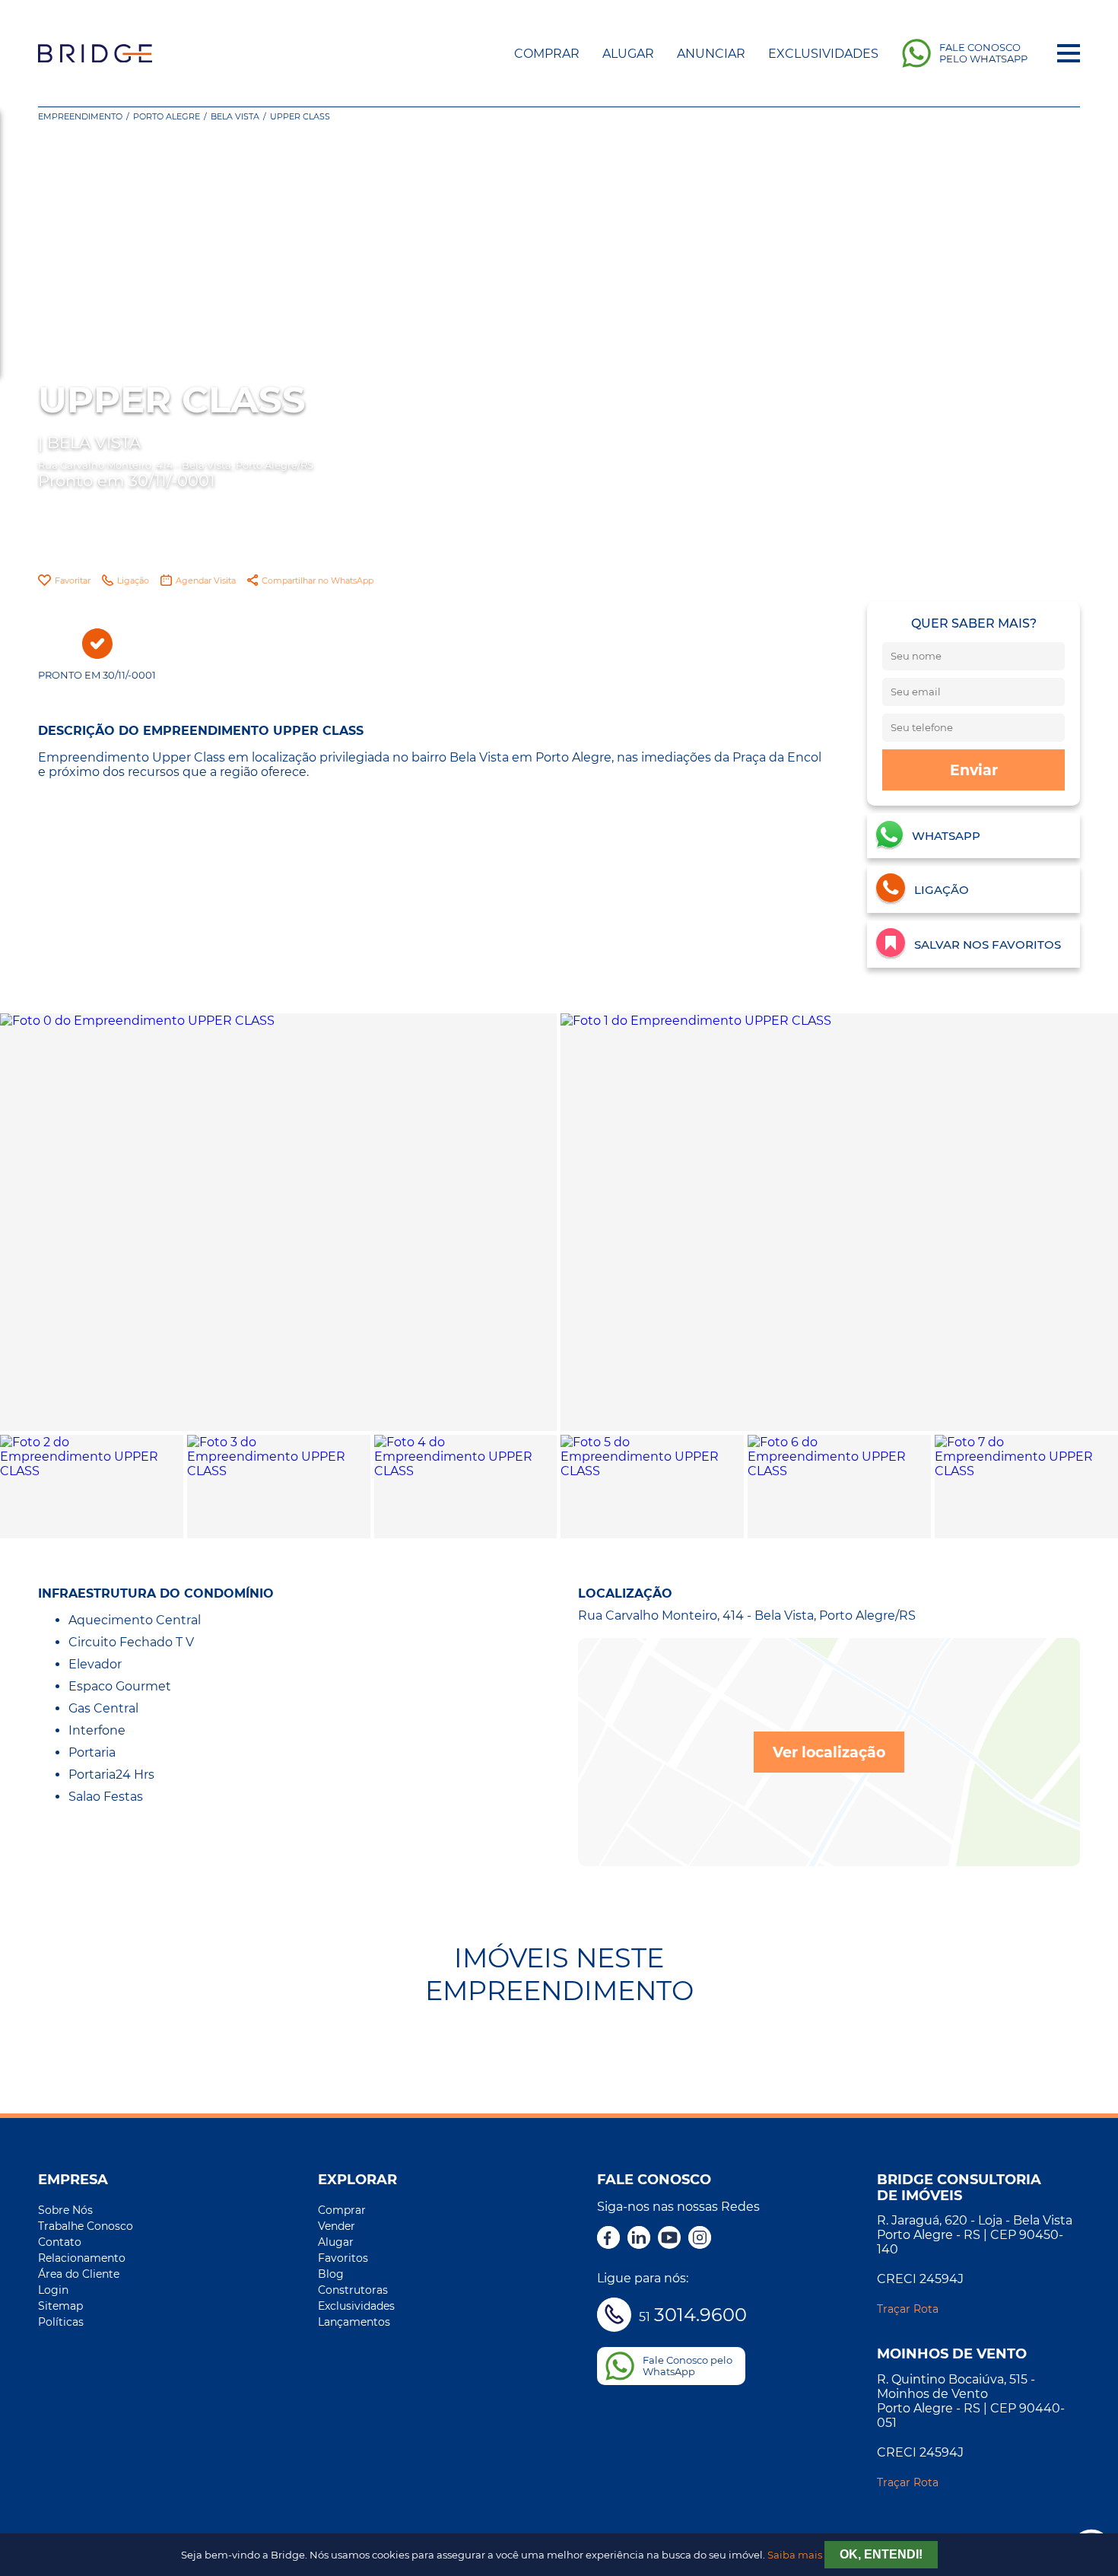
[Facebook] (608, 2239)
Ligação (133, 580)
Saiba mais (795, 2555)
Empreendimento (80, 116)
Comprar (547, 54)
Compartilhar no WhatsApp (318, 580)
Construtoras (353, 2290)
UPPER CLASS (300, 116)
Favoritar (73, 580)
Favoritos (343, 2258)
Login (53, 2290)
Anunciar (711, 54)
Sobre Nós (65, 2210)
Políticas (61, 2322)
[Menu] (1069, 53)
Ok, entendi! (881, 2554)
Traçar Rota (908, 2309)
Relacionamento (82, 2258)
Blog (331, 2274)
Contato (60, 2242)
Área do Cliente (79, 2274)
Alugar (628, 54)
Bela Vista (235, 116)
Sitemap (60, 2306)
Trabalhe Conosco (86, 2226)
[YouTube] (669, 2239)
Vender (337, 2226)
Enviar (974, 770)
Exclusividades (823, 54)
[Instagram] (700, 2239)
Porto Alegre (167, 116)
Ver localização (829, 1752)
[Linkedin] (639, 2239)
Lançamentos (354, 2322)
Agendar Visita (206, 580)
